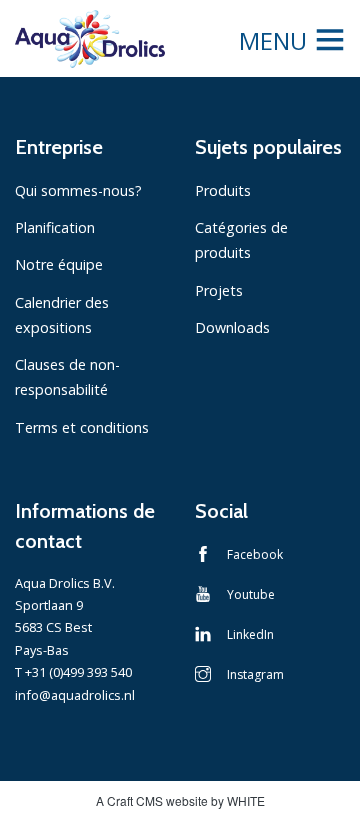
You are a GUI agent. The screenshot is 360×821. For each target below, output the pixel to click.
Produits (223, 190)
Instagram (255, 674)
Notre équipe (59, 264)
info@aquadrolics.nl (75, 695)
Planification (55, 227)
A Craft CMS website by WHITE (180, 800)
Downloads (232, 327)
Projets (219, 290)
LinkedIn (250, 634)
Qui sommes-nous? (78, 190)
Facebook (255, 554)
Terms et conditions (82, 427)
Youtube (251, 594)
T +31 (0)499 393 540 (73, 672)
